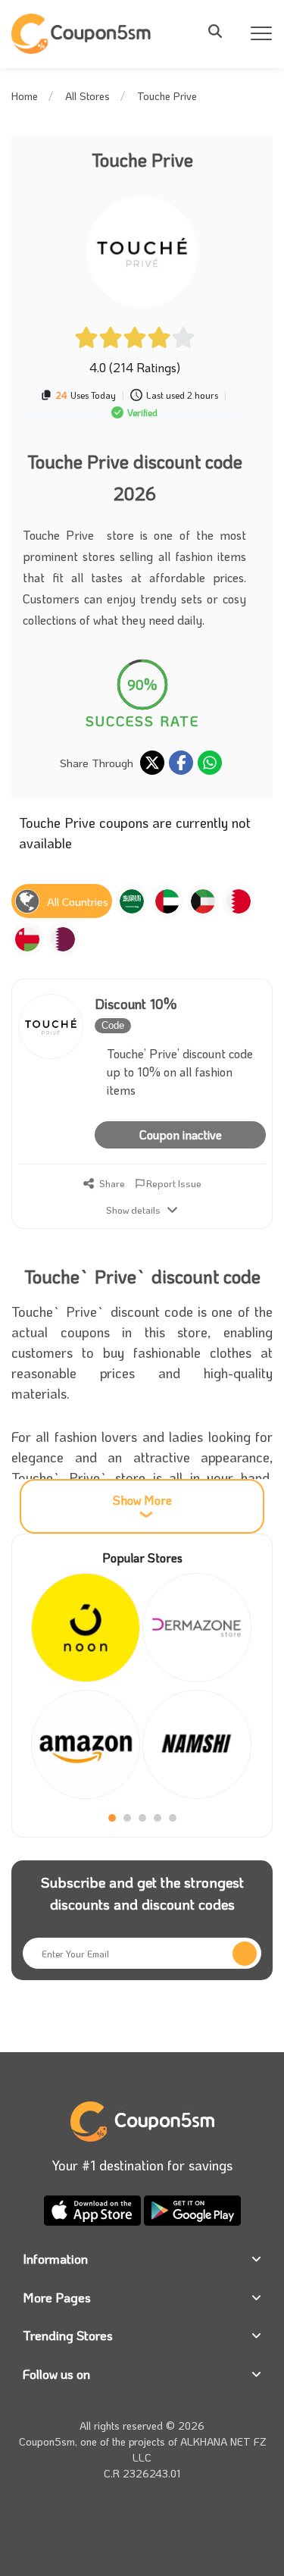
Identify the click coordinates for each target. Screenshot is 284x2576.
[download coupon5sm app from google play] (192, 2209)
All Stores (87, 96)
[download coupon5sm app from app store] (94, 2209)
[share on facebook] (181, 763)
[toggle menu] (220, 31)
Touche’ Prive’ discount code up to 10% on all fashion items (180, 1072)
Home (25, 96)
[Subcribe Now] (245, 1954)
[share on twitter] (152, 763)
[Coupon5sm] (83, 34)
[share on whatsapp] (210, 763)
